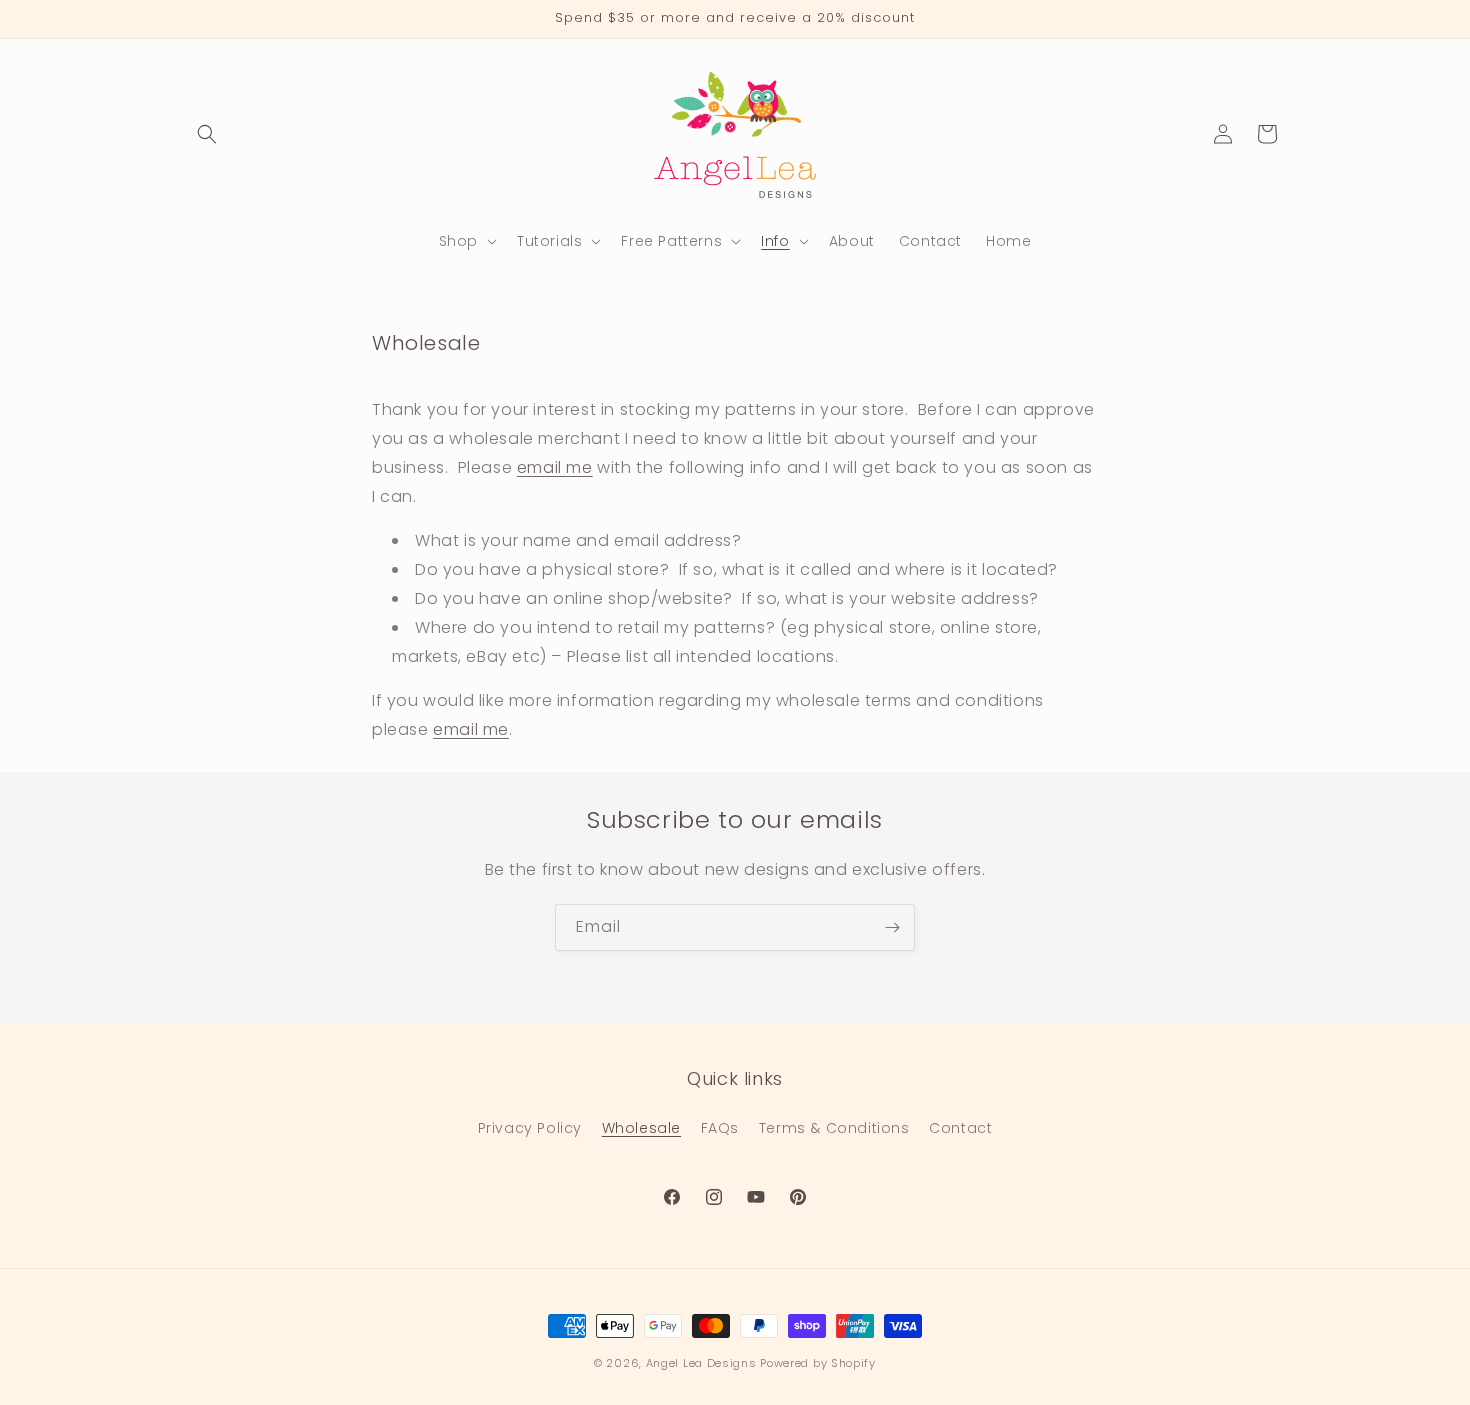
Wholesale (641, 1128)
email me (555, 466)
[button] (207, 134)
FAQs (720, 1128)
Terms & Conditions (834, 1128)
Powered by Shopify (818, 1363)
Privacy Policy (530, 1128)
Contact (960, 1128)
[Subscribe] (892, 927)
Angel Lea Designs (701, 1363)
